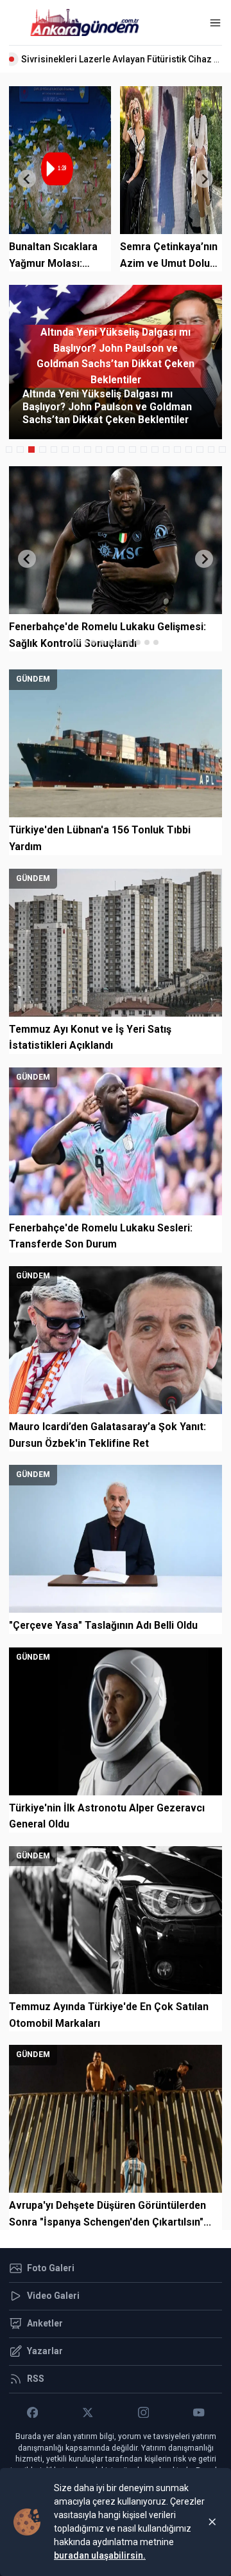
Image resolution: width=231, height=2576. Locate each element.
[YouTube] (199, 2413)
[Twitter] (88, 2413)
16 (177, 450)
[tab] (75, 642)
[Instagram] (143, 2413)
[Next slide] (204, 179)
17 (189, 450)
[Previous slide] (27, 179)
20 (222, 450)
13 (144, 450)
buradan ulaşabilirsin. (100, 2555)
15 (167, 450)
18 (200, 450)
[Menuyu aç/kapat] (215, 23)
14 (155, 450)
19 (211, 450)
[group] (116, 362)
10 (110, 450)
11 (122, 450)
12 (133, 450)
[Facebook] (32, 2413)
